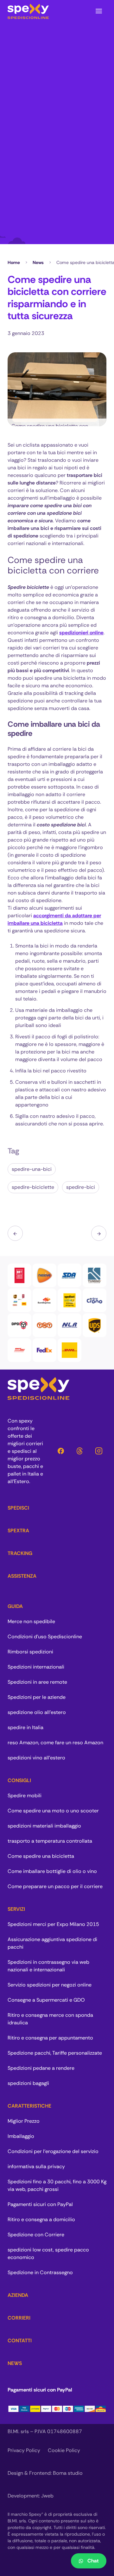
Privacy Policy (24, 2450)
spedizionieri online (81, 633)
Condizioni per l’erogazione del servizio (53, 2151)
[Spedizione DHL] (70, 1350)
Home (14, 262)
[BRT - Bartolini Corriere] (19, 1275)
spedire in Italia (25, 1727)
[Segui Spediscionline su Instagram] (99, 1451)
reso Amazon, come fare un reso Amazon (55, 1743)
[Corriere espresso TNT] (44, 1325)
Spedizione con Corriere (36, 2235)
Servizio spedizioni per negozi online (50, 1985)
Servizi (16, 1909)
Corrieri (19, 2318)
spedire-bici (81, 1187)
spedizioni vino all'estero (36, 1758)
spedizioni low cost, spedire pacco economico (48, 2253)
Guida (15, 1606)
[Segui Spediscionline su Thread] (80, 1451)
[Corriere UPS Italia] (95, 1325)
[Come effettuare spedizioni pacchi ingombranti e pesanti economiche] (15, 1233)
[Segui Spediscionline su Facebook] (61, 1451)
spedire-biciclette (33, 1187)
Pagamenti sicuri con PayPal (40, 2204)
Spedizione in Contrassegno (40, 2272)
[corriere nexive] (44, 1275)
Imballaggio (21, 2136)
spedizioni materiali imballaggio (44, 1826)
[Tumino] (95, 1275)
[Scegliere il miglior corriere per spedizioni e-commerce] (99, 1233)
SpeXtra (18, 1531)
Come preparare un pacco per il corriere (55, 1886)
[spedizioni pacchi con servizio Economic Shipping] (70, 1300)
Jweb (47, 2496)
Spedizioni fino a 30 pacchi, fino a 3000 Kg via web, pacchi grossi (57, 2185)
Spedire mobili (25, 1796)
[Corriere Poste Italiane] (95, 1300)
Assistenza (22, 1576)
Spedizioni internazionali (36, 1667)
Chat (93, 2561)
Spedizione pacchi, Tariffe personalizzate (55, 2053)
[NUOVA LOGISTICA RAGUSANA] (70, 1325)
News (38, 262)
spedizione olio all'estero (37, 1712)
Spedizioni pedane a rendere (41, 2068)
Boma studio (68, 2473)
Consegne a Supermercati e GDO (46, 2000)
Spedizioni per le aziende (37, 1697)
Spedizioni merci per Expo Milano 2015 (53, 1924)
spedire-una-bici (32, 1169)
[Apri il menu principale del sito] (99, 11)
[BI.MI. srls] (28, 11)
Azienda (18, 2295)
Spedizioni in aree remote (37, 1682)
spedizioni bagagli (28, 2083)
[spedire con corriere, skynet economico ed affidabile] (19, 1350)
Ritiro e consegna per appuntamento (50, 2038)
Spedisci (18, 1508)
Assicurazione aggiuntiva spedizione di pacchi (52, 1943)
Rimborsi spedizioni (30, 1652)
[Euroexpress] (44, 1300)
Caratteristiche (29, 2106)
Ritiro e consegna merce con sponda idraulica (50, 2019)
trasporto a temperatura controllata (50, 1841)
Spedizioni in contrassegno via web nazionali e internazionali (48, 1966)
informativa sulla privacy (36, 2166)
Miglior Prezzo (24, 2121)
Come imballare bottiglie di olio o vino (52, 1871)
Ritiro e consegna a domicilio (41, 2219)
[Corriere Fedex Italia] (44, 1350)
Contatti (20, 2341)
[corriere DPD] (19, 1325)
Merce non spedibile (31, 1621)
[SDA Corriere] (70, 1275)
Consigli (19, 1780)
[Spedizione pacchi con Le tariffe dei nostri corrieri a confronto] (19, 1300)
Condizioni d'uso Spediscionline (45, 1637)
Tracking (20, 1553)
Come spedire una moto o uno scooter (53, 1811)
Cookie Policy (64, 2450)
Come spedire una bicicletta (41, 1856)
